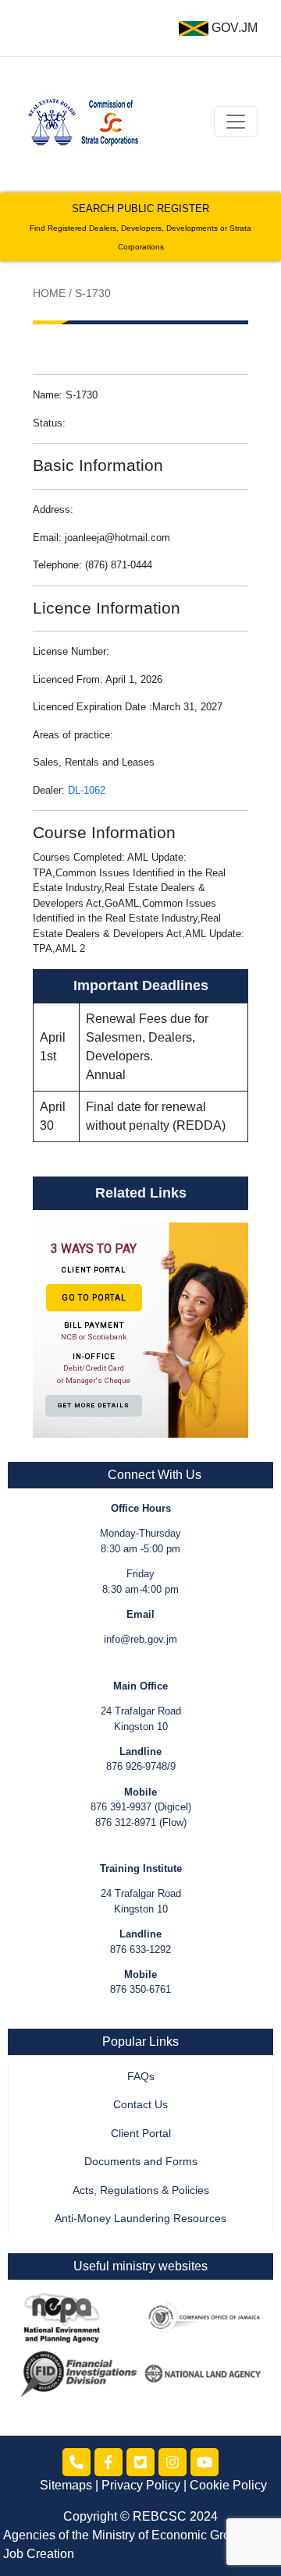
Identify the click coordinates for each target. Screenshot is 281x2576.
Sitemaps (66, 2485)
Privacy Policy (141, 2485)
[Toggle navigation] (236, 122)
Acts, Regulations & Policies (141, 2190)
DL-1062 (87, 790)
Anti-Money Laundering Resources (140, 2219)
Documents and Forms (141, 2162)
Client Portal (141, 2134)
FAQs (141, 2077)
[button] (140, 1329)
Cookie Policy (228, 2485)
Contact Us (140, 2105)
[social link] (76, 2462)
